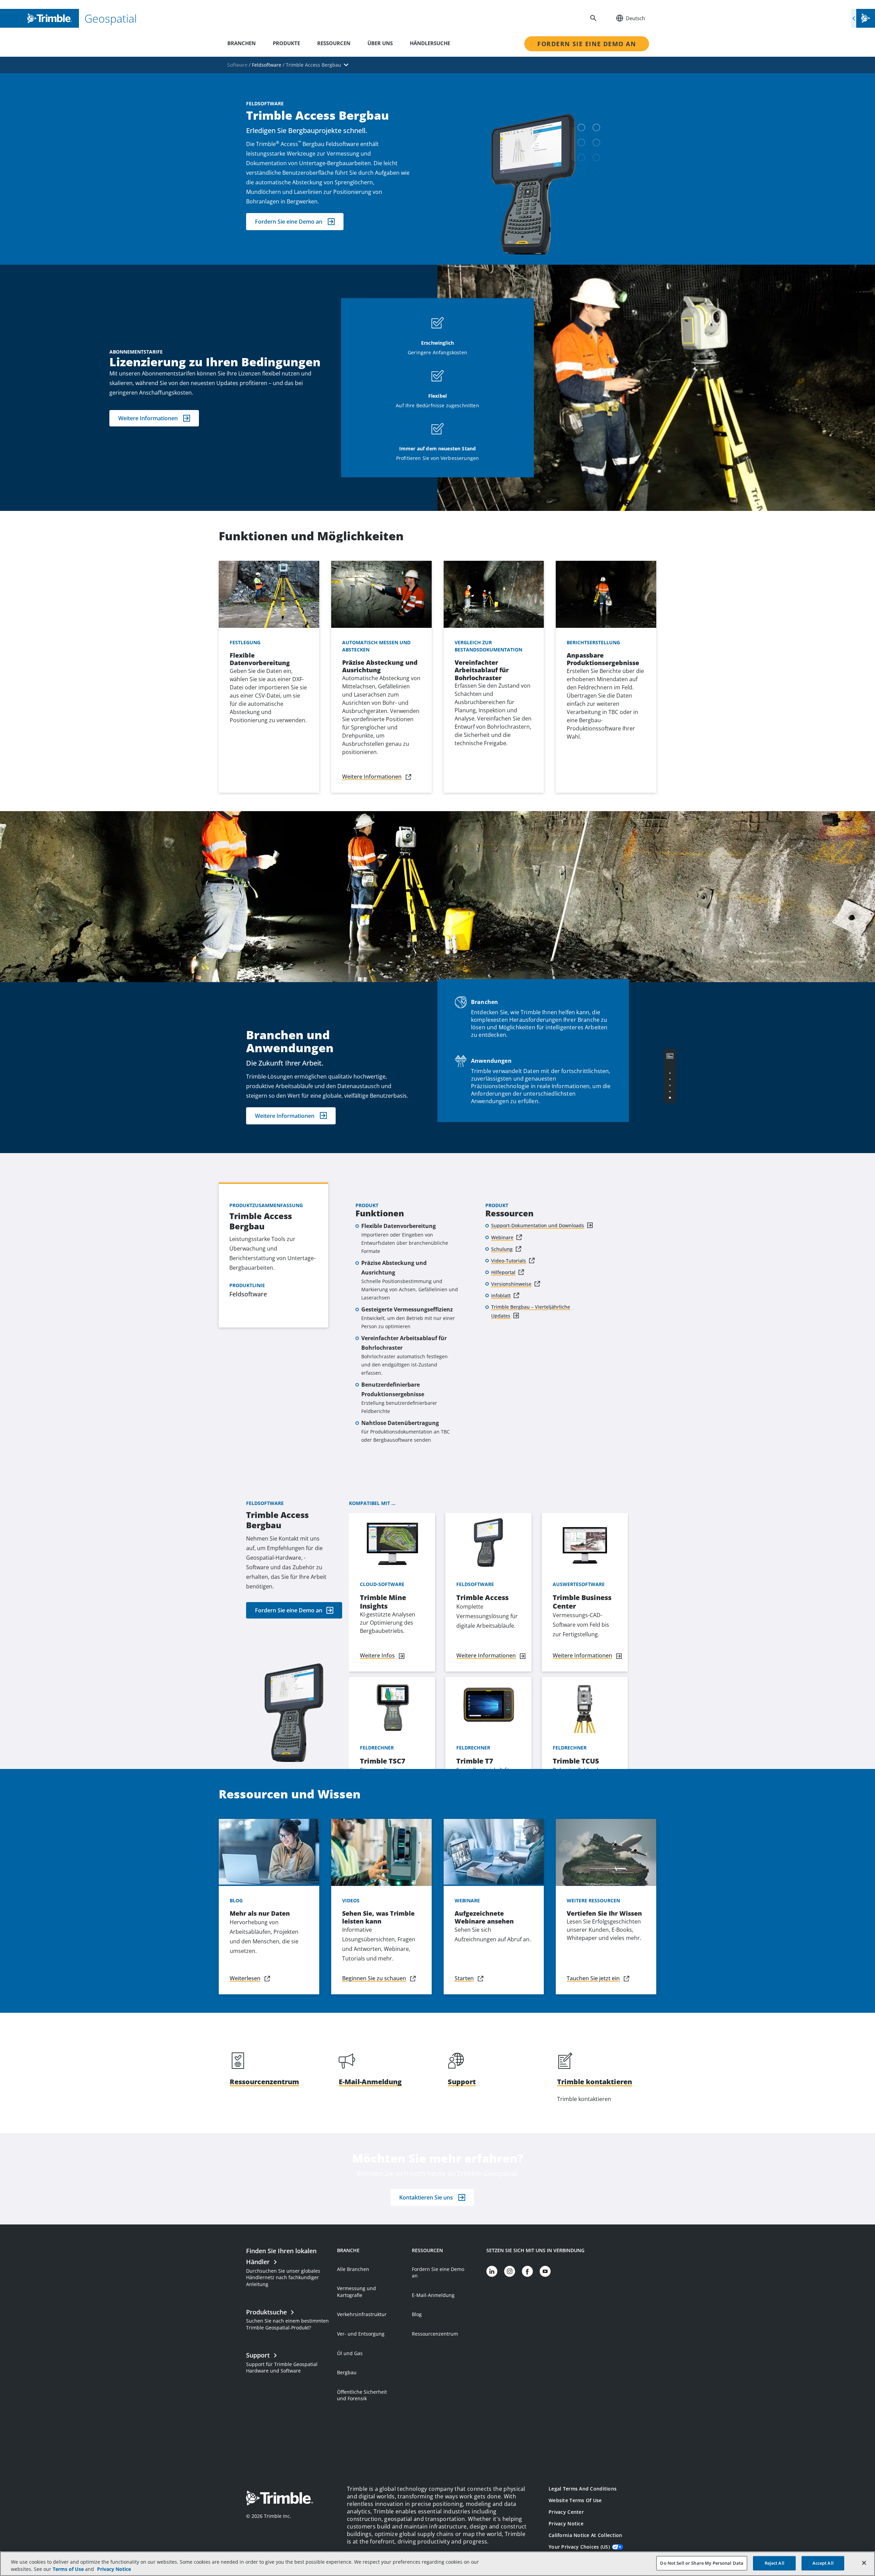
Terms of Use (68, 2569)
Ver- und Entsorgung (361, 2334)
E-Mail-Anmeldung (433, 2295)
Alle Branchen (353, 2269)
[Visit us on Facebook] (527, 2271)
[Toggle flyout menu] (863, 18)
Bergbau (347, 2372)
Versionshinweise (511, 1284)
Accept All (823, 2563)
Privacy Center (566, 2512)
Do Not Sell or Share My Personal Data (702, 2563)
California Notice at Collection (585, 2535)
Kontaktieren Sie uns (426, 2197)
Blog (417, 2314)
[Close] (864, 2563)
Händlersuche (430, 43)
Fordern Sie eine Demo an (587, 44)
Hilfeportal (503, 1272)
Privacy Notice (566, 2524)
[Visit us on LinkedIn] (492, 2271)
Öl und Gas (350, 2353)
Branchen (241, 43)
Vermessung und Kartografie (356, 2292)
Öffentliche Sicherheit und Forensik (362, 2395)
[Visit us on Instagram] (510, 2271)
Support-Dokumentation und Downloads (538, 1225)
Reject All (775, 2563)
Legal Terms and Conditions (583, 2489)
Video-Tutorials (509, 1261)
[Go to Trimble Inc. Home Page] (280, 2499)
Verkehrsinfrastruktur (362, 2314)
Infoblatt (501, 1296)
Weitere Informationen (148, 418)
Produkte (286, 43)
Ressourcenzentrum (435, 2334)
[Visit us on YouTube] (545, 2271)
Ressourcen (334, 43)
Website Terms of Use (575, 2500)
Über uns (380, 43)
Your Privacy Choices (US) (579, 2547)
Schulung (502, 1249)
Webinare (502, 1237)
